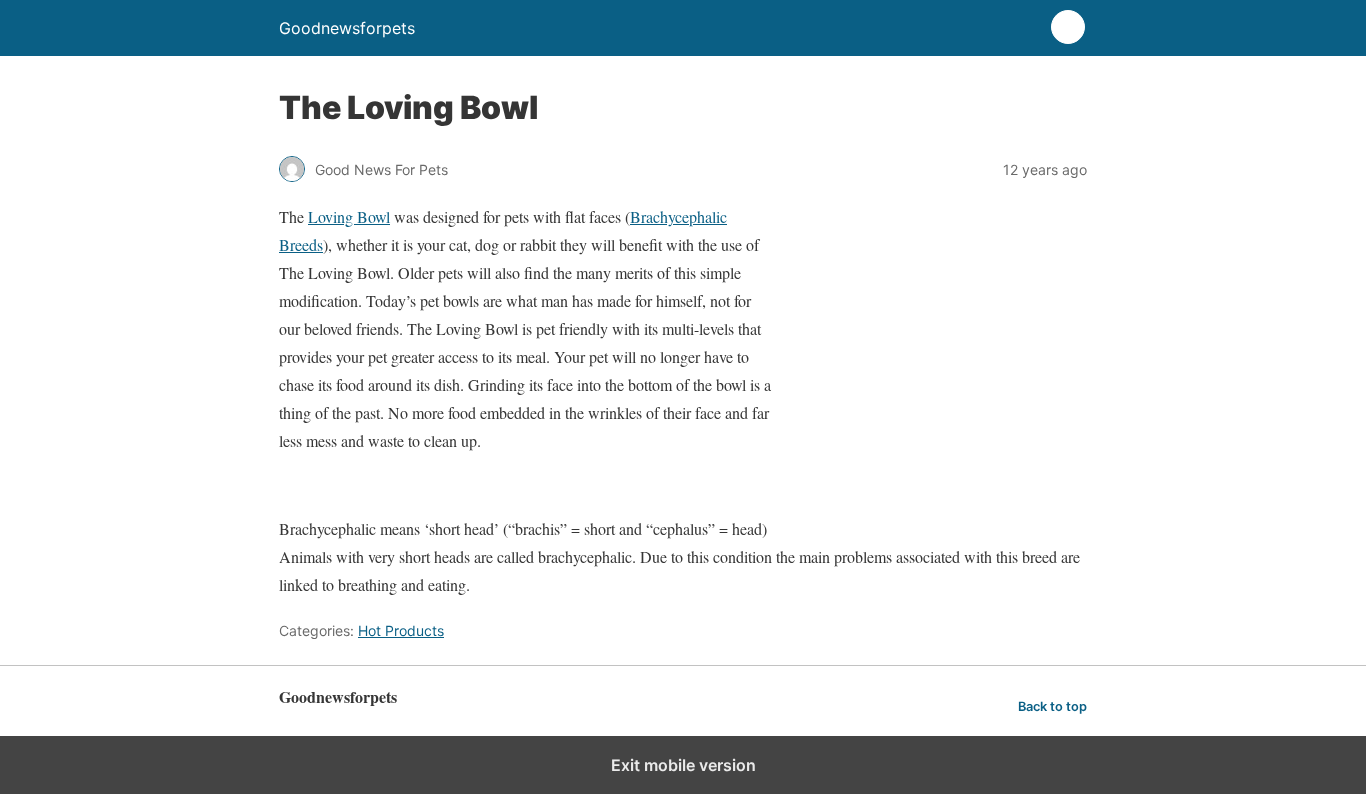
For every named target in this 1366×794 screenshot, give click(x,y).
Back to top (1052, 706)
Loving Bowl (349, 216)
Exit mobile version (683, 765)
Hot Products (401, 630)
